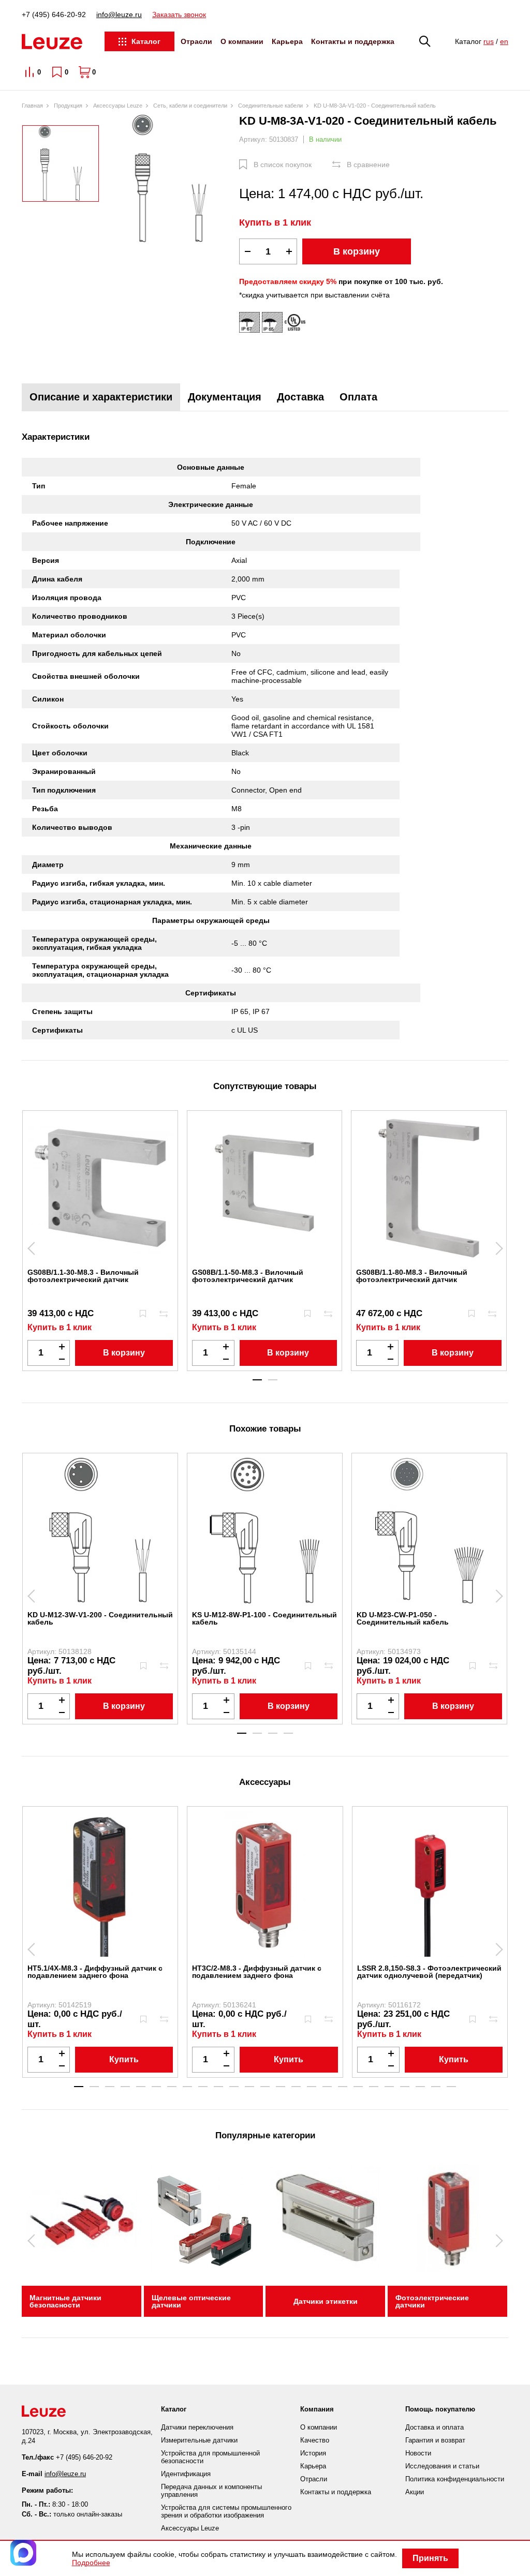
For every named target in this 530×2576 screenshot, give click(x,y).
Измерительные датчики (199, 2440)
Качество (315, 2440)
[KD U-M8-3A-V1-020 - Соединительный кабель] (169, 179)
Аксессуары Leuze (190, 2528)
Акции (415, 2492)
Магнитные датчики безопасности (65, 2301)
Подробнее (91, 2563)
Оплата (358, 397)
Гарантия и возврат (435, 2440)
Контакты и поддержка (353, 41)
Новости (418, 2453)
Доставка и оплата (435, 2427)
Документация (225, 397)
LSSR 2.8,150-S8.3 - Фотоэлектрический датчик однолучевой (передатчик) (429, 1972)
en (504, 41)
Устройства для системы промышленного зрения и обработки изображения (226, 2511)
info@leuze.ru (119, 14)
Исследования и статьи (442, 2466)
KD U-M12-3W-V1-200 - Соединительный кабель (100, 1618)
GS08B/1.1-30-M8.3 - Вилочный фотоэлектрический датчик (83, 1276)
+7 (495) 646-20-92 (54, 14)
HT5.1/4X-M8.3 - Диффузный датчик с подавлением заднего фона (95, 1972)
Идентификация (186, 2474)
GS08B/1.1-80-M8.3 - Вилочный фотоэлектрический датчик (412, 1276)
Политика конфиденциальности (455, 2479)
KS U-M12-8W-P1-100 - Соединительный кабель (264, 1618)
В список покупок (283, 165)
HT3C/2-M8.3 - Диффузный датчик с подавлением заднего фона (257, 1972)
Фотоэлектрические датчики (432, 2301)
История (313, 2453)
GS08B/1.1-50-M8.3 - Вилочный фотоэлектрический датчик (248, 1276)
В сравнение (368, 165)
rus (489, 41)
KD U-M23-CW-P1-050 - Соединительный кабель (403, 1618)
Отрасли (196, 41)
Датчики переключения (197, 2427)
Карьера (287, 41)
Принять (430, 2558)
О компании (242, 41)
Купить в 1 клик (275, 222)
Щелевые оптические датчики (191, 2301)
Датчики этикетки (326, 2301)
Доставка (300, 397)
